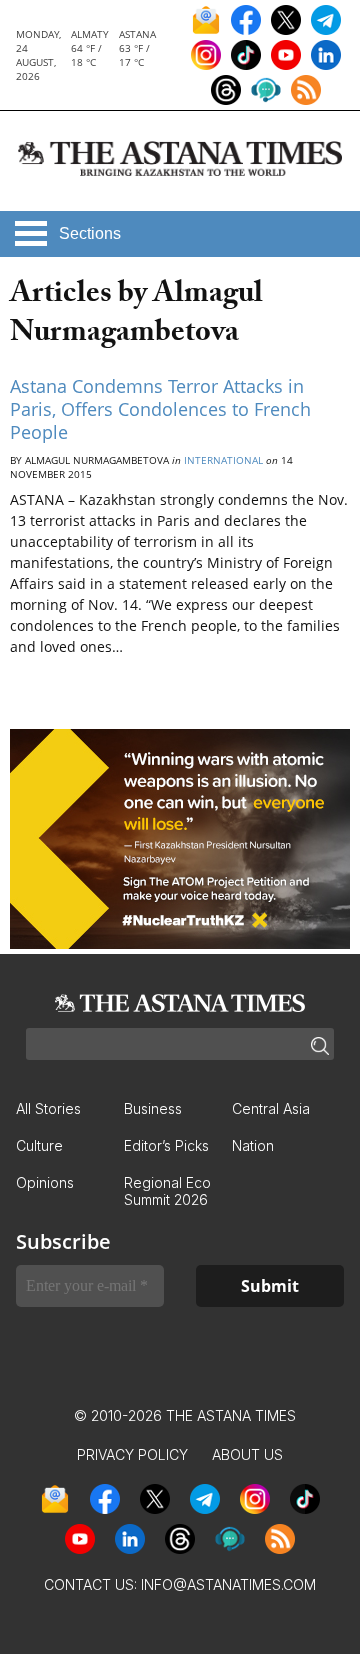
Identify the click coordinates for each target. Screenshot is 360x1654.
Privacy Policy (132, 1454)
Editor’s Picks (166, 1145)
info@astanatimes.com (228, 1584)
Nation (253, 1145)
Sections (90, 233)
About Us (247, 1454)
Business (153, 1108)
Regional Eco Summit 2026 (167, 1191)
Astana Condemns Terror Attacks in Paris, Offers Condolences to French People (160, 409)
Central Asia (271, 1108)
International (223, 460)
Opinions (45, 1182)
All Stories (48, 1108)
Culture (39, 1145)
